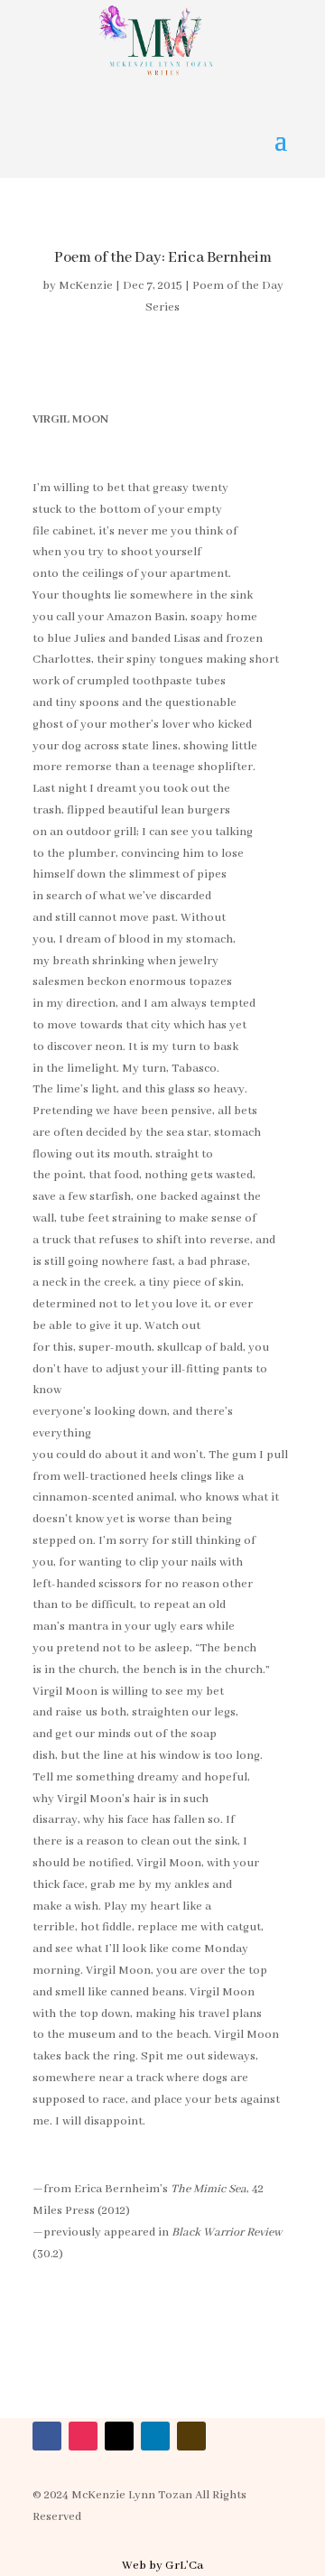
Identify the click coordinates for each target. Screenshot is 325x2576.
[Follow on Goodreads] (191, 2436)
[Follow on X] (119, 2436)
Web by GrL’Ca (162, 2566)
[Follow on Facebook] (47, 2436)
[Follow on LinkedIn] (155, 2436)
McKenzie (86, 286)
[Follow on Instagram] (83, 2436)
